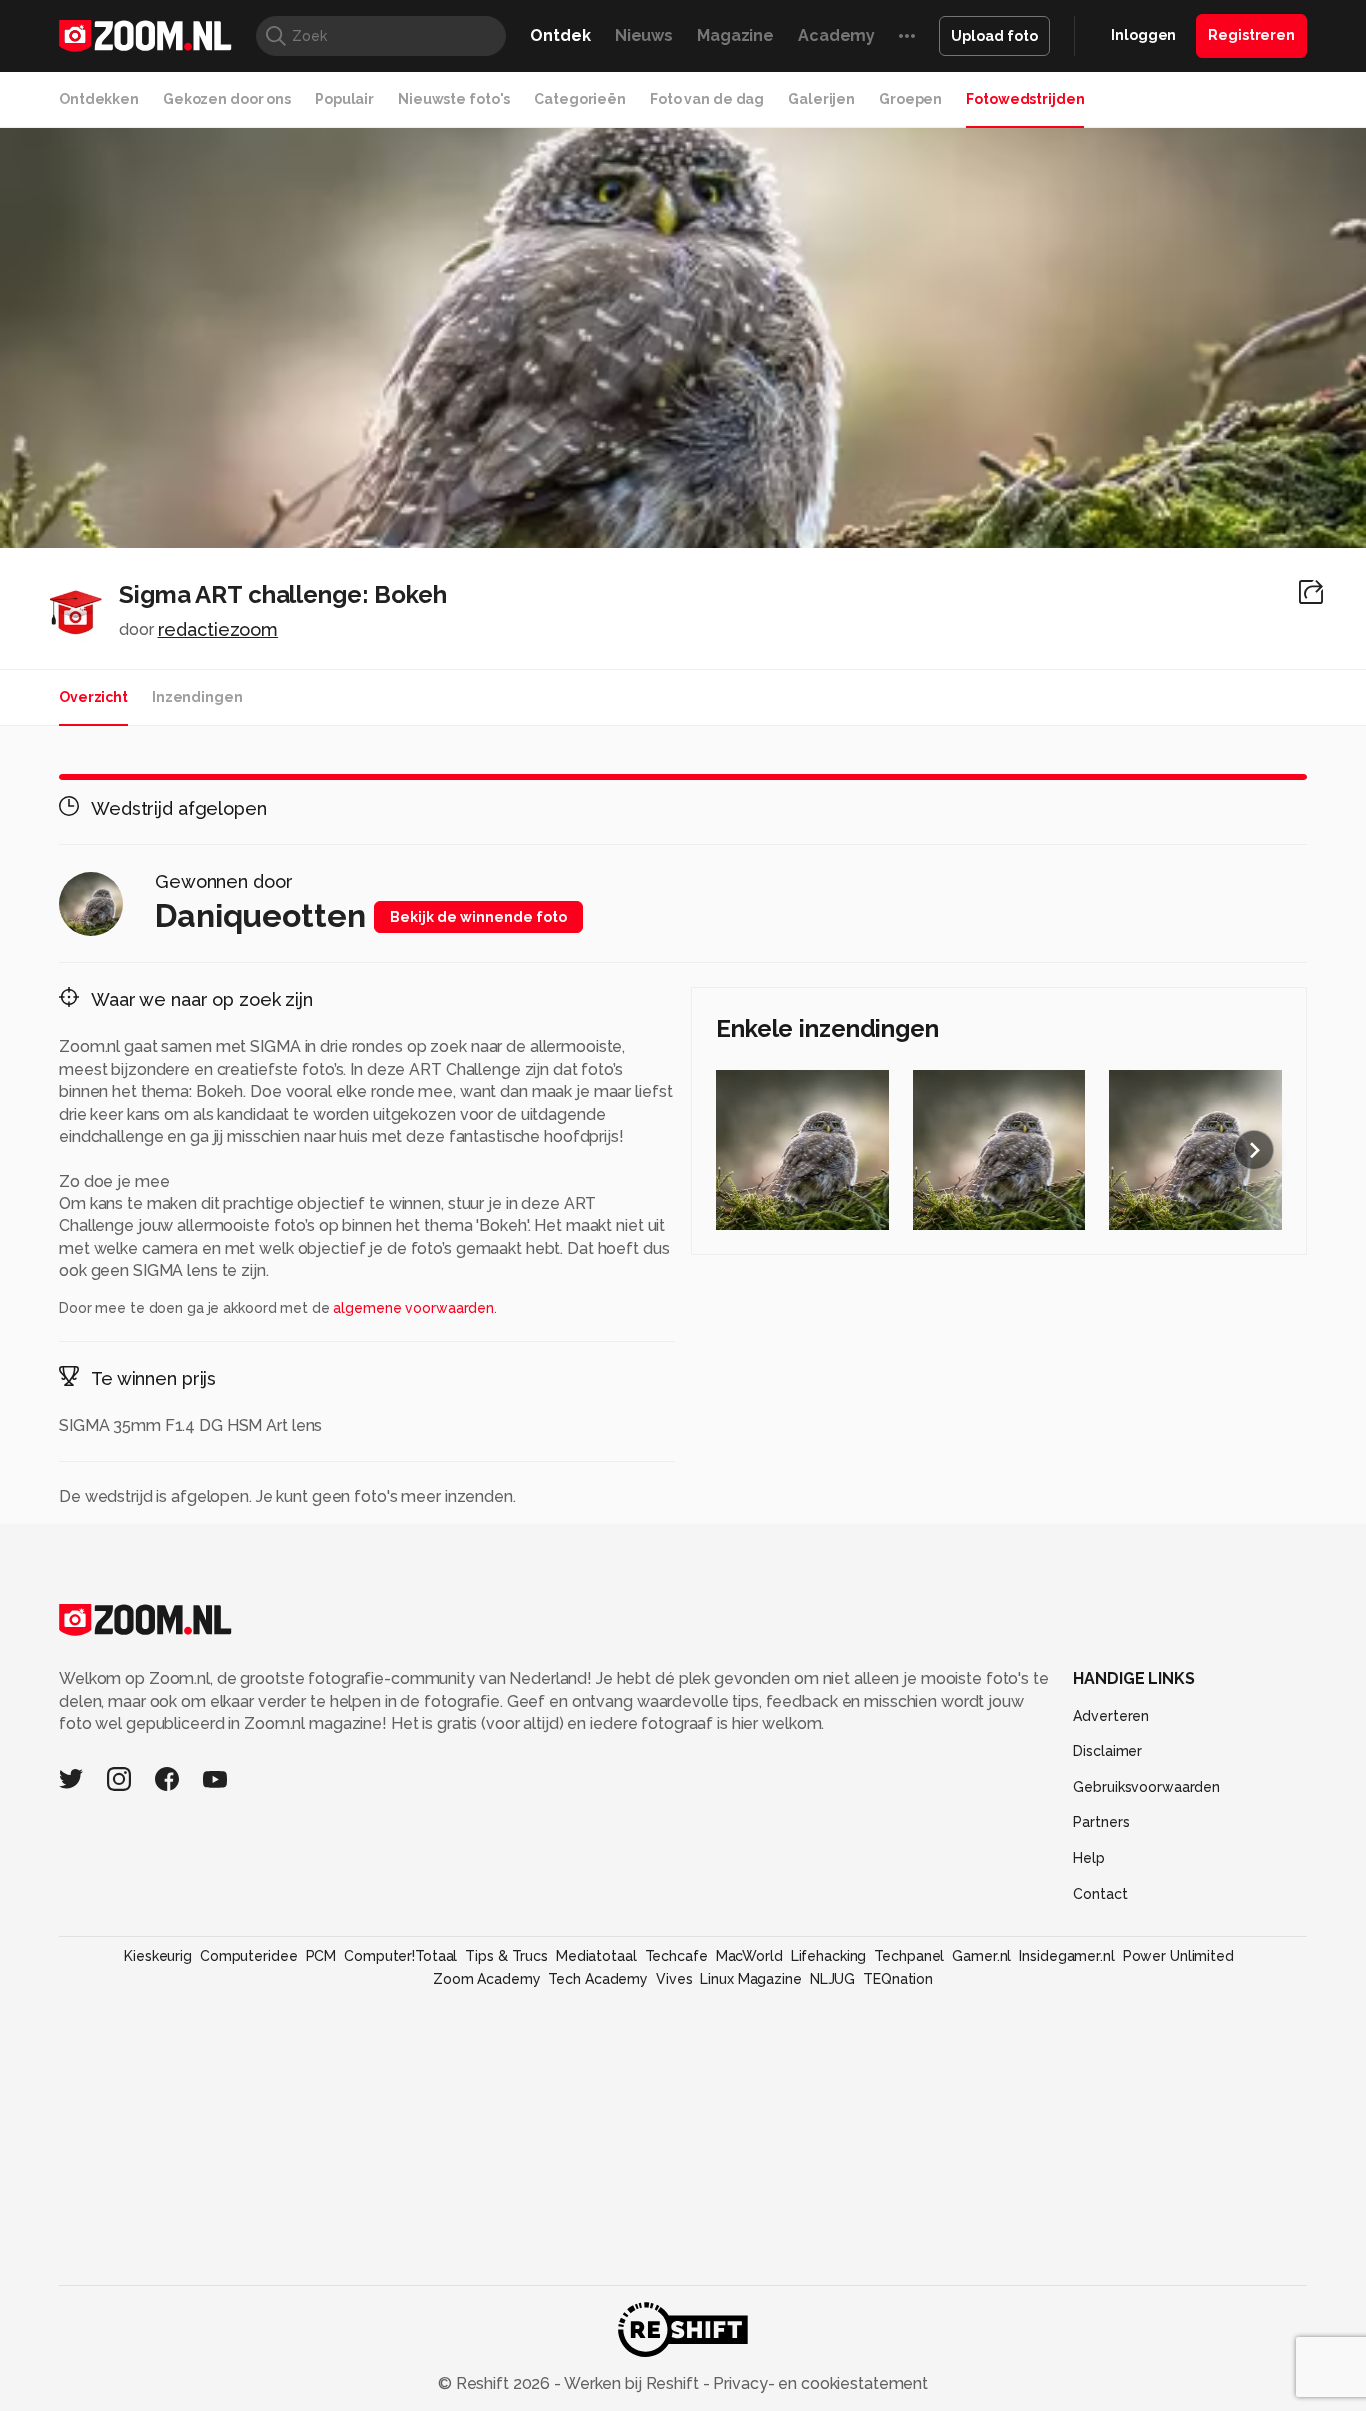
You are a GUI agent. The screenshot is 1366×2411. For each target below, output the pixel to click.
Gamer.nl (981, 1956)
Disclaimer (1107, 1751)
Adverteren (1111, 1716)
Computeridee (249, 1956)
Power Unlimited (1178, 1956)
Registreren (1251, 35)
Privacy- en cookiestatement (818, 2383)
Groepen (910, 99)
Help (1089, 1858)
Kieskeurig (158, 1956)
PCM (321, 1956)
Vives (674, 1979)
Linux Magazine (750, 1979)
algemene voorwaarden (413, 1308)
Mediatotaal (596, 1956)
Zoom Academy (487, 1979)
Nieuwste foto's (454, 99)
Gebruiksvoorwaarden (1146, 1787)
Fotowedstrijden (1025, 99)
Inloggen (1143, 35)
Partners (1101, 1822)
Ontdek (560, 35)
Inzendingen (197, 697)
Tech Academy (598, 1979)
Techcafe (676, 1956)
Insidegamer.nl (1066, 1956)
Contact (1100, 1894)
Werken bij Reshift (632, 2383)
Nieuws (644, 35)
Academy (836, 35)
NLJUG (832, 1979)
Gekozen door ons (227, 99)
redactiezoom (218, 629)
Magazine (735, 35)
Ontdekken (99, 99)
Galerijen (821, 99)
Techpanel (909, 1956)
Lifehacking (829, 1956)
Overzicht (93, 697)
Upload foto (994, 36)
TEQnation (898, 1979)
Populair (344, 99)
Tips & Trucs (506, 1956)
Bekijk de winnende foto (478, 917)
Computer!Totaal (400, 1956)
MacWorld (749, 1956)
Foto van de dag (707, 99)
